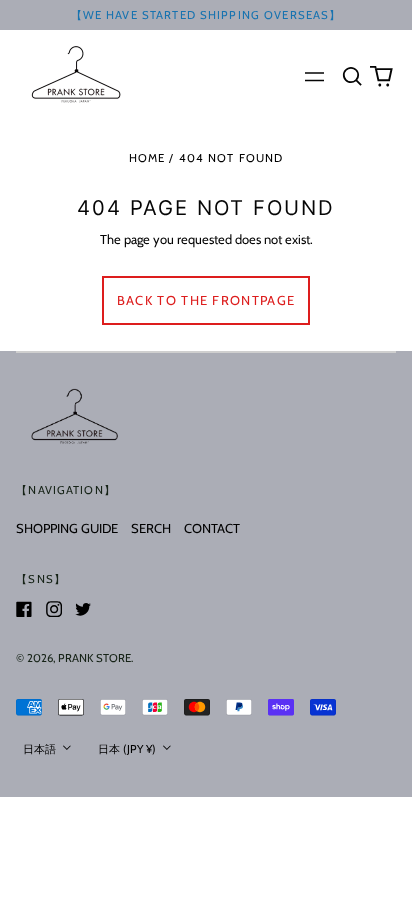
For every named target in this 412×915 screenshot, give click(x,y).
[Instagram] (54, 609)
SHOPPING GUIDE (67, 528)
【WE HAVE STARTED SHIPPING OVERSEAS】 (206, 15)
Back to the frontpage (206, 300)
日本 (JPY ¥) (128, 749)
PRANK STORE (94, 658)
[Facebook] (24, 609)
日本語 (41, 749)
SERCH (151, 528)
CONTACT (212, 528)
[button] (351, 75)
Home (147, 158)
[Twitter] (83, 609)
